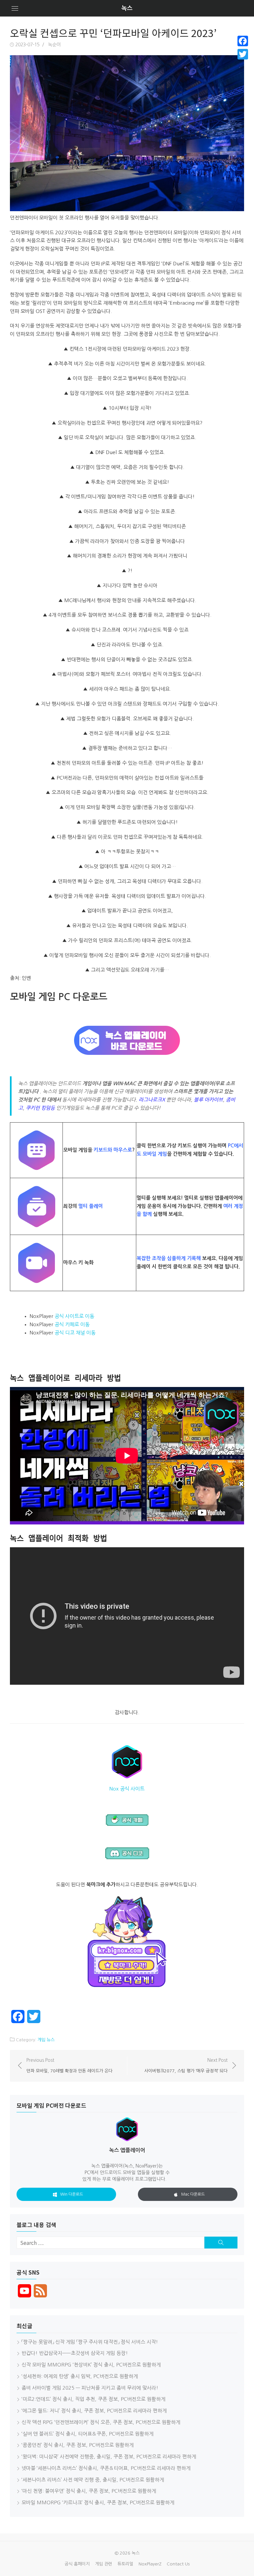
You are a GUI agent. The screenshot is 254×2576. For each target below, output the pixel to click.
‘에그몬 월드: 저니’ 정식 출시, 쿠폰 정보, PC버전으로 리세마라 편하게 (94, 2411)
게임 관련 (104, 2564)
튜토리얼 (125, 2564)
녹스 (127, 8)
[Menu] (15, 8)
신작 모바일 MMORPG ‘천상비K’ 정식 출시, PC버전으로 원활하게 (91, 2365)
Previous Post (69, 2065)
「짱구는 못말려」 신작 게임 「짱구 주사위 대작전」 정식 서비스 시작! (90, 2342)
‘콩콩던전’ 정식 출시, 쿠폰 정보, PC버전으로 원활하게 (78, 2445)
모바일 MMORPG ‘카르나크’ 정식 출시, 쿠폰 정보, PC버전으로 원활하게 (98, 2502)
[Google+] (243, 62)
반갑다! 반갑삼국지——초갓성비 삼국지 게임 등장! (75, 2353)
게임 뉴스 (46, 2040)
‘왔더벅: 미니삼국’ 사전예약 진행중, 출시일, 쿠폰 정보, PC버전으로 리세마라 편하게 (109, 2457)
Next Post (186, 2065)
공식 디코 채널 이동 (75, 1333)
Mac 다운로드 (193, 2194)
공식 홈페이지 (77, 2564)
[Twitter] (243, 54)
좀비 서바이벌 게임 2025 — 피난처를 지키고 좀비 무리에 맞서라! (90, 2388)
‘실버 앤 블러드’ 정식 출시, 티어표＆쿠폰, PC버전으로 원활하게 (87, 2434)
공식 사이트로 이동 (74, 1316)
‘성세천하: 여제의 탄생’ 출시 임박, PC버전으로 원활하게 (80, 2376)
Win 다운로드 (72, 2194)
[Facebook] (243, 41)
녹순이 (54, 45)
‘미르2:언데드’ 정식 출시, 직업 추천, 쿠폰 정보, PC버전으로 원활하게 (93, 2399)
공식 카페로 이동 (72, 1324)
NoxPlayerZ (150, 2564)
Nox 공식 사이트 (127, 1789)
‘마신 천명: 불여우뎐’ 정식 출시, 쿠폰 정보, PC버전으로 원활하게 (89, 2491)
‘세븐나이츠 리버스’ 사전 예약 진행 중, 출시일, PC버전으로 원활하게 (93, 2480)
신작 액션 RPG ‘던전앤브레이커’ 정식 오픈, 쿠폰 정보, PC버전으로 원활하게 (101, 2422)
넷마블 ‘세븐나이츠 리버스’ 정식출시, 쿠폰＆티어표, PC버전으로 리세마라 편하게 (106, 2468)
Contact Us (178, 2564)
